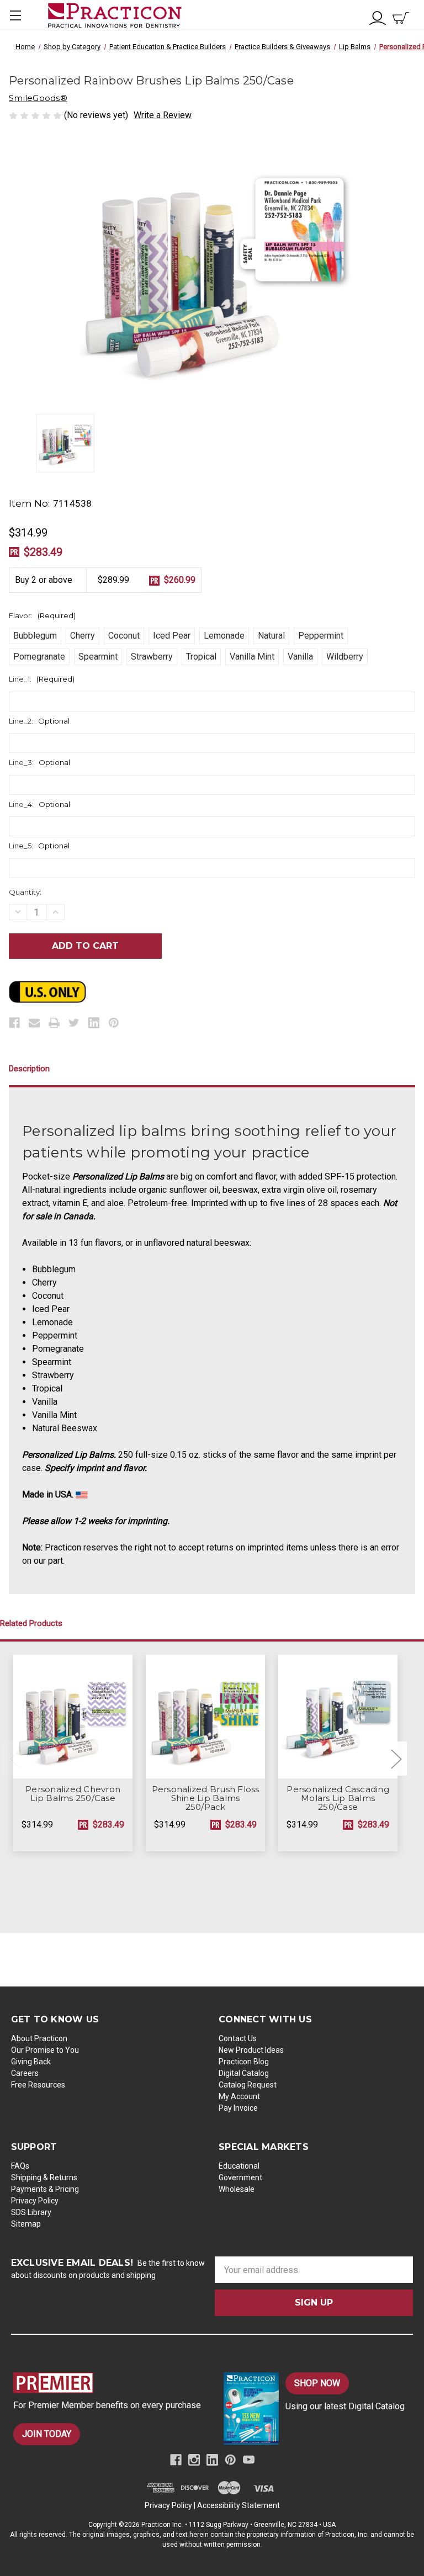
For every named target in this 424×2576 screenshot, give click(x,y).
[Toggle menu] (15, 15)
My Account (239, 2096)
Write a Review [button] (163, 115)
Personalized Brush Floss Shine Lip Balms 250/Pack (206, 1798)
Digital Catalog (244, 2073)
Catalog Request (248, 2085)
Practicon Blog (244, 2062)
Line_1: (42, 679)
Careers (25, 2073)
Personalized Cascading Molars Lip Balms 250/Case (338, 1798)
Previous (15, 1758)
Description (29, 1069)
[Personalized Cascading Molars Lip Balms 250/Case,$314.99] (338, 1717)
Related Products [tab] (31, 1623)
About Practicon (39, 2038)
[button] (108, 2383)
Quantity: (25, 892)
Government (240, 2177)
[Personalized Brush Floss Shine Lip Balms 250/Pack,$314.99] (205, 1717)
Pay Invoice (238, 2108)
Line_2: (39, 721)
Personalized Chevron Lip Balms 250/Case (73, 1794)
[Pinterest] (114, 1023)
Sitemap (26, 2224)
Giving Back (31, 2062)
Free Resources (38, 2085)
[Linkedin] (94, 1023)
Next (396, 1758)
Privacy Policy (35, 2201)
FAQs (20, 2166)
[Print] (54, 1023)
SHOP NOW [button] (317, 2383)
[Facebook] (14, 1023)
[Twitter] (74, 1023)
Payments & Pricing (45, 2189)
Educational (239, 2166)
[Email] (34, 1023)
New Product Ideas (251, 2050)
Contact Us (238, 2038)
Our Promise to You (45, 2050)
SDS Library (31, 2212)
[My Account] (378, 17)
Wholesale (237, 2189)
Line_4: (39, 804)
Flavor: (42, 615)
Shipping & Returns (44, 2177)
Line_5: (39, 846)
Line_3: (39, 762)
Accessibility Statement (239, 2505)
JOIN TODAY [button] (47, 2434)
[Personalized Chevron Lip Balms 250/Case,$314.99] (73, 1717)
